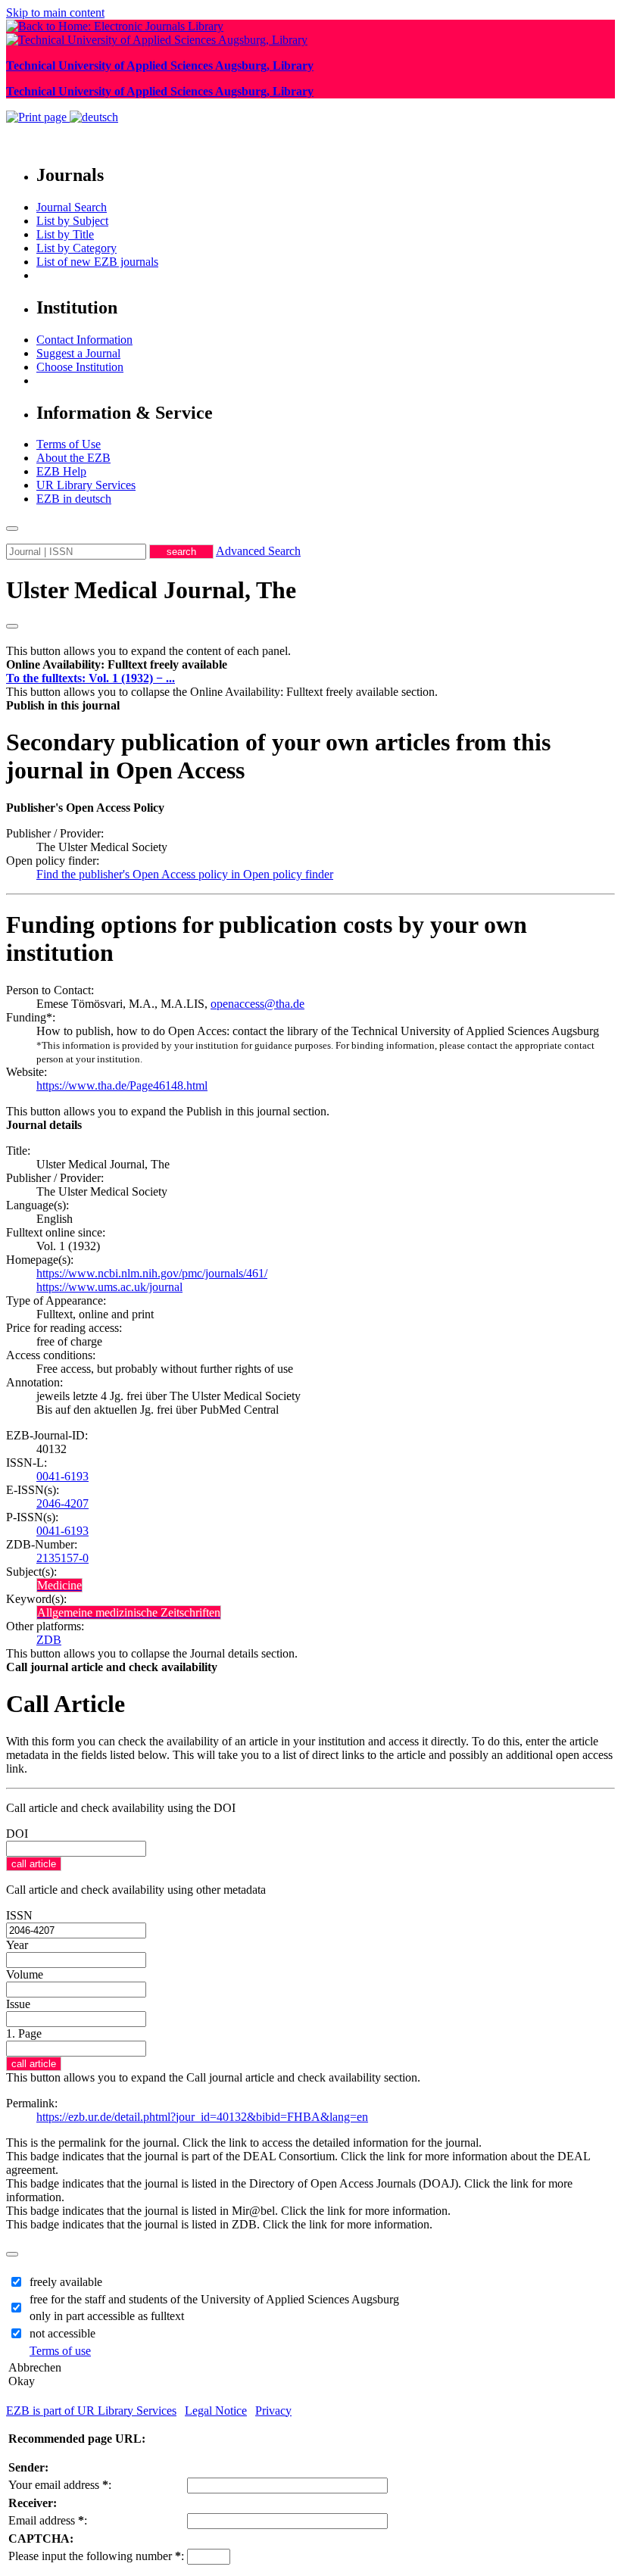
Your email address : (60, 2485)
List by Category (76, 248)
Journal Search (72, 207)
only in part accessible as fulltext (107, 2316)
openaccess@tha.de (257, 1004)
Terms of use (60, 2351)
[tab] (310, 665)
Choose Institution (80, 367)
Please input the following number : (96, 2556)
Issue (18, 2004)
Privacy (273, 2411)
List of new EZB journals (97, 262)
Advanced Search (258, 551)
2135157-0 (62, 1558)
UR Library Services (86, 485)
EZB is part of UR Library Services (91, 2411)
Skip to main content (55, 12)
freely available (66, 2282)
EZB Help (61, 471)
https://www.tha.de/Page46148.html (122, 1085)
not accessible (62, 2333)
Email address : (48, 2520)
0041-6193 (62, 1476)
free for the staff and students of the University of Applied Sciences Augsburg (214, 2299)
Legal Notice (216, 2411)
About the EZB (73, 458)
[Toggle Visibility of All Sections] (12, 626)
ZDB (49, 1640)
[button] (117, 664)
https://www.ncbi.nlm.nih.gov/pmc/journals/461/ (152, 1273)
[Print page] (38, 117)
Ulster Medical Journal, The (151, 590)
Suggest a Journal (78, 353)
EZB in (74, 499)
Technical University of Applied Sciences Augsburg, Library (160, 65)
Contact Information (84, 340)
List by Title (65, 234)
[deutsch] (94, 117)
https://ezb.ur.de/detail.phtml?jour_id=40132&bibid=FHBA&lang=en (202, 2117)
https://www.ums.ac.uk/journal (109, 1287)
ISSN (19, 1915)
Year (17, 1945)
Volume (25, 1974)
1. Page (24, 2033)
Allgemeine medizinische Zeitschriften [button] (129, 1612)
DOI (17, 1834)
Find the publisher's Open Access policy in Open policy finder (185, 874)
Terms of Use (69, 444)
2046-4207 (62, 1503)
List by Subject (72, 221)
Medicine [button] (59, 1585)
